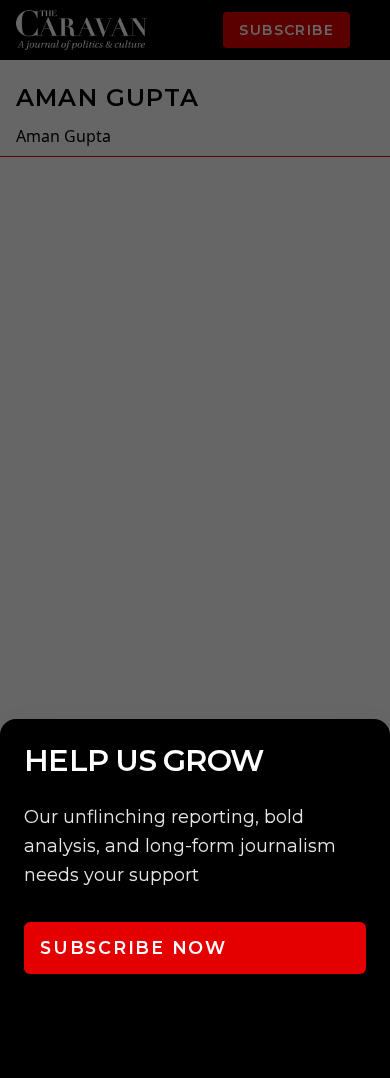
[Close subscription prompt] (370, 761)
